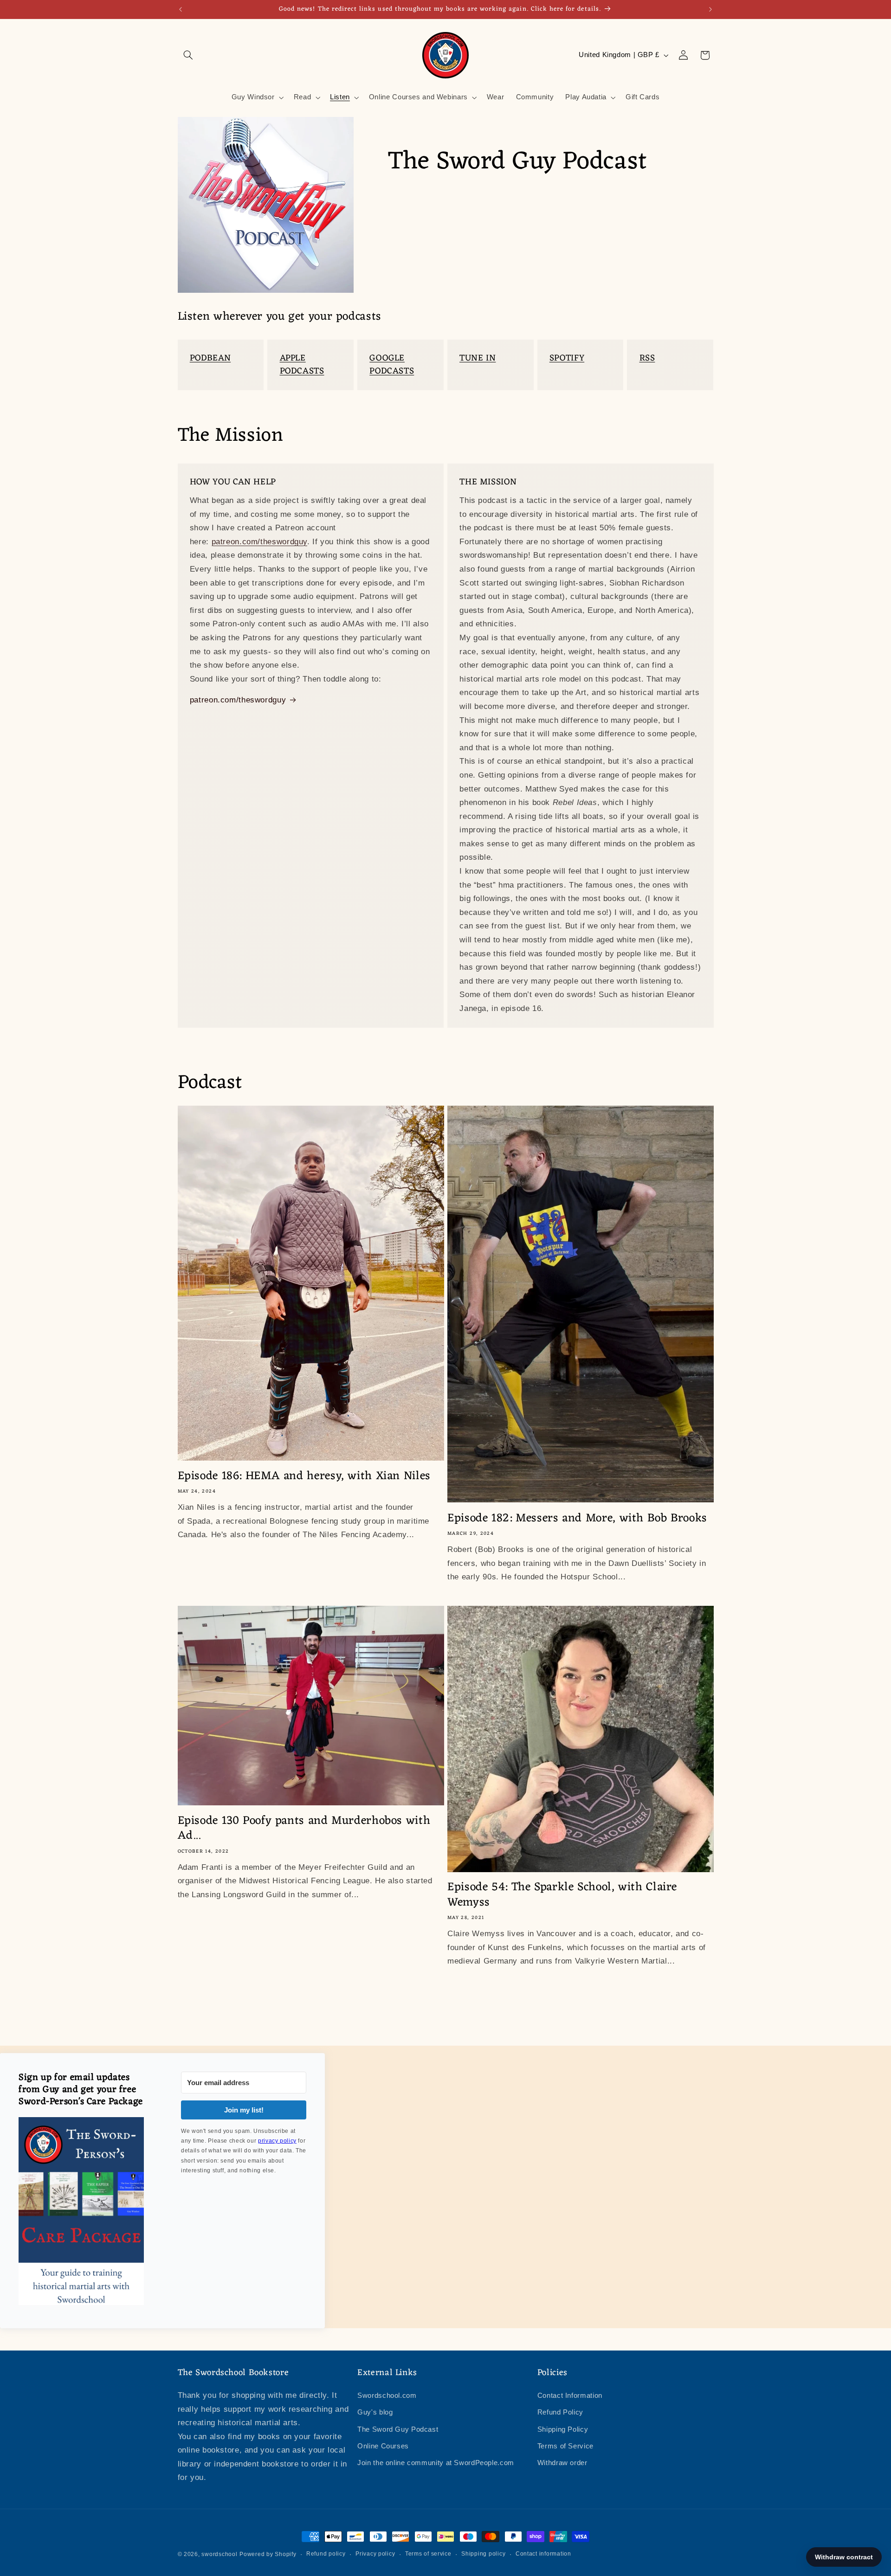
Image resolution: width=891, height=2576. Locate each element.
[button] (188, 55)
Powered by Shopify (268, 2554)
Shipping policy (483, 2554)
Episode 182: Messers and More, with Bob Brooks (577, 1519)
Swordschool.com (387, 2395)
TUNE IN (478, 358)
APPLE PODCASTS (302, 365)
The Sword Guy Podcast (398, 2429)
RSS (647, 358)
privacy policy (277, 2141)
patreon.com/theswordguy (260, 542)
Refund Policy (560, 2412)
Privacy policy (375, 2554)
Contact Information (570, 2395)
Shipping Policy (563, 2429)
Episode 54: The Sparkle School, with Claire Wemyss (562, 1895)
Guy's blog (375, 2412)
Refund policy (326, 2554)
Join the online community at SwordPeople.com (436, 2463)
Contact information (543, 2554)
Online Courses (383, 2446)
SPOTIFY (567, 358)
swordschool (219, 2554)
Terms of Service (565, 2446)
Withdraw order (562, 2463)
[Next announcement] (710, 9)
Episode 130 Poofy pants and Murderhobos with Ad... (304, 1829)
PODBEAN (210, 358)
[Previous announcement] (181, 9)
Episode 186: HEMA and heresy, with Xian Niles (304, 1477)
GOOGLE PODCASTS (392, 365)
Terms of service (428, 2554)
